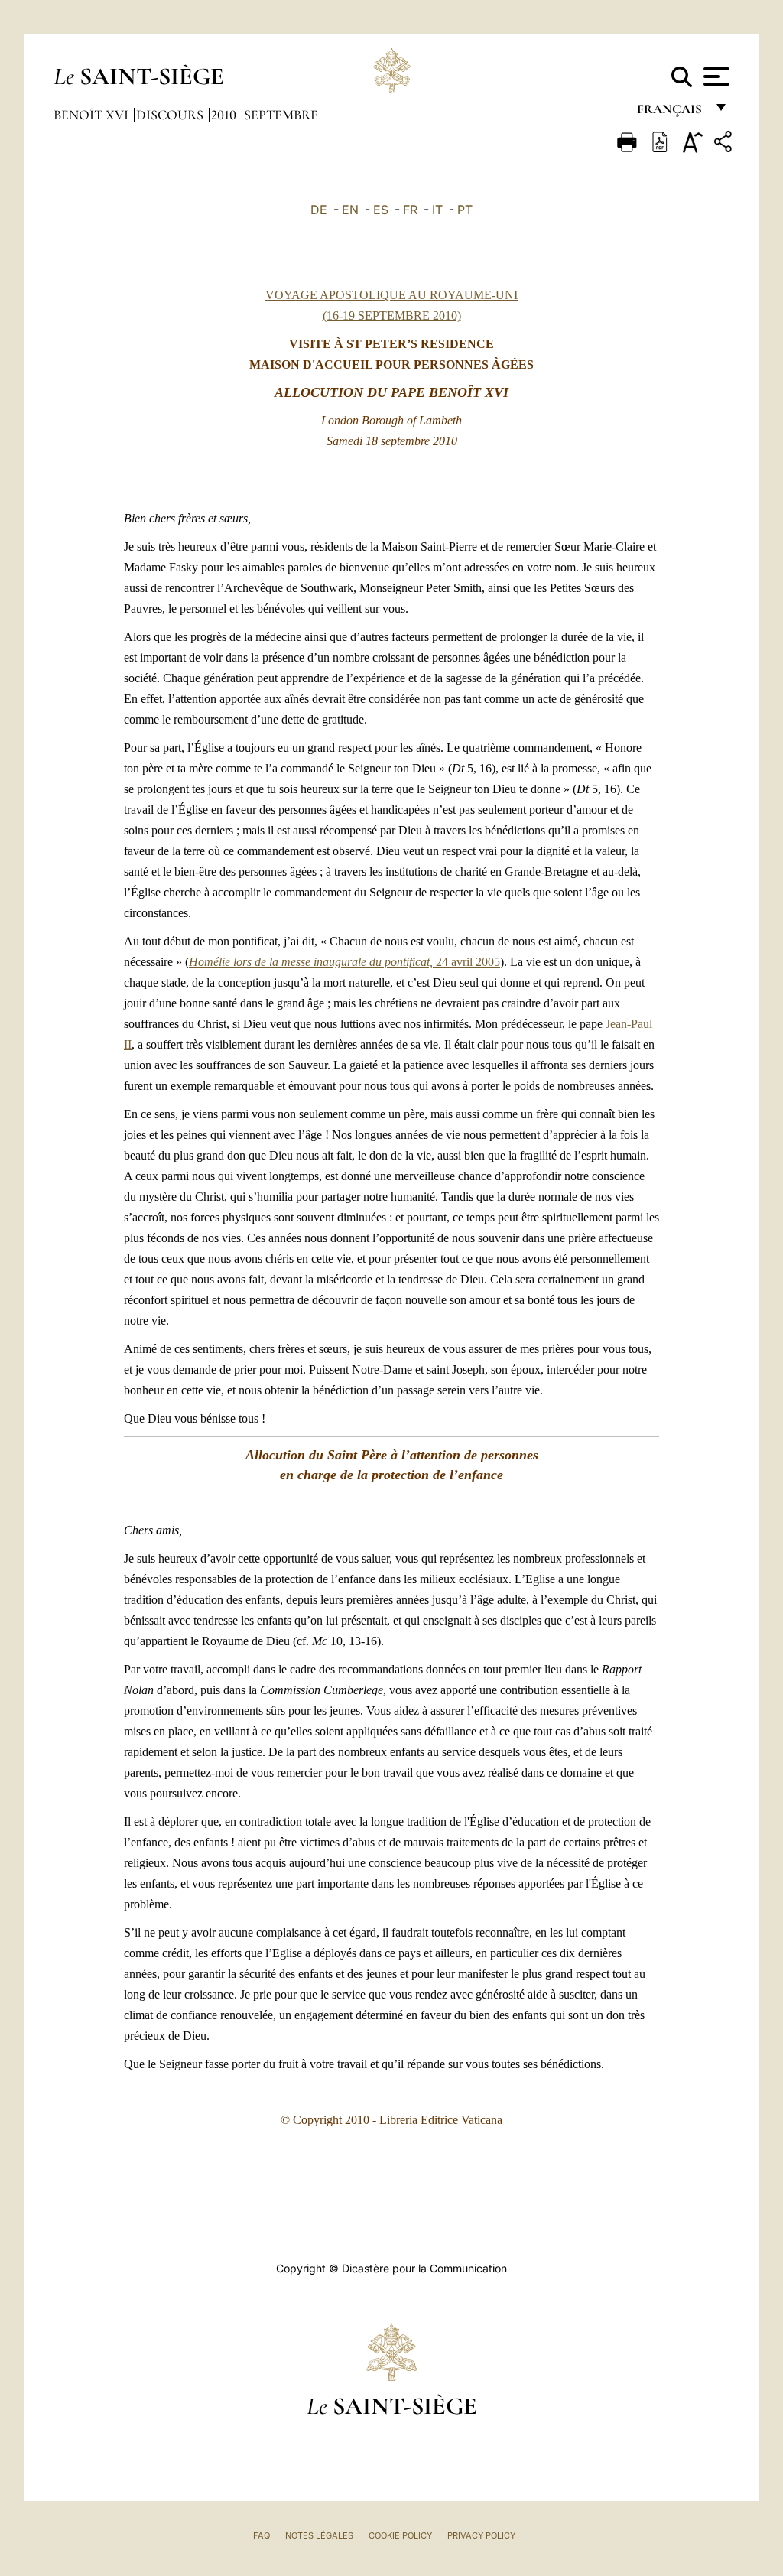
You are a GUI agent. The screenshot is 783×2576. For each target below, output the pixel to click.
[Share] (725, 144)
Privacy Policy (481, 2535)
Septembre (281, 115)
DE (319, 210)
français (671, 113)
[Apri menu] (715, 76)
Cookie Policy (400, 2535)
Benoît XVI (93, 115)
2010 (225, 115)
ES (381, 210)
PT (465, 210)
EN (350, 210)
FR (410, 210)
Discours (171, 115)
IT (437, 210)
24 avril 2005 (344, 962)
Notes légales (319, 2535)
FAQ (262, 2535)
